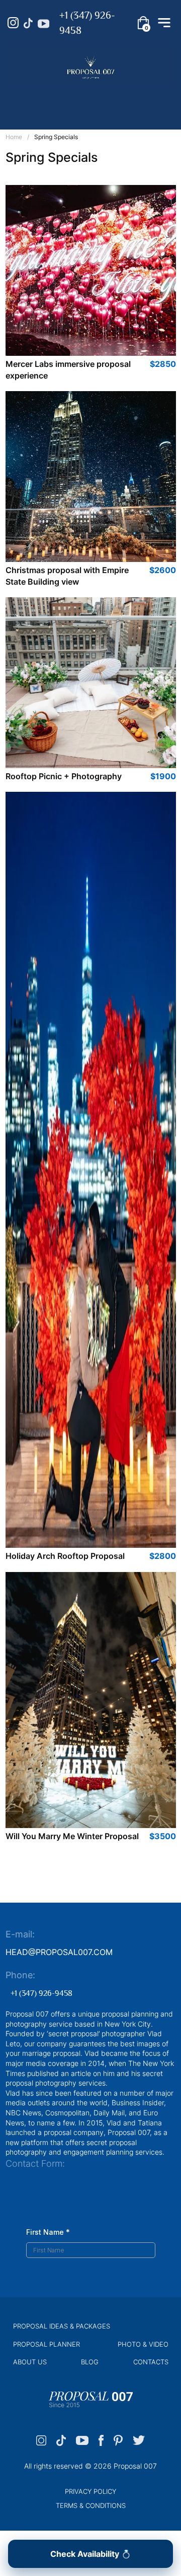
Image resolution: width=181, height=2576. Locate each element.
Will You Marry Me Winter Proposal (72, 1836)
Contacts (151, 2362)
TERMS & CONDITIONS (91, 2505)
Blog (90, 2362)
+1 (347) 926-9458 (87, 23)
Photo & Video (143, 2344)
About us (30, 2362)
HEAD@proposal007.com (59, 1952)
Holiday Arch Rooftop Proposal (65, 1556)
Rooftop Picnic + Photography (64, 776)
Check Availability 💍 (91, 2554)
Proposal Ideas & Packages (62, 2326)
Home (14, 137)
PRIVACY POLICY (90, 2491)
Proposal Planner (47, 2344)
